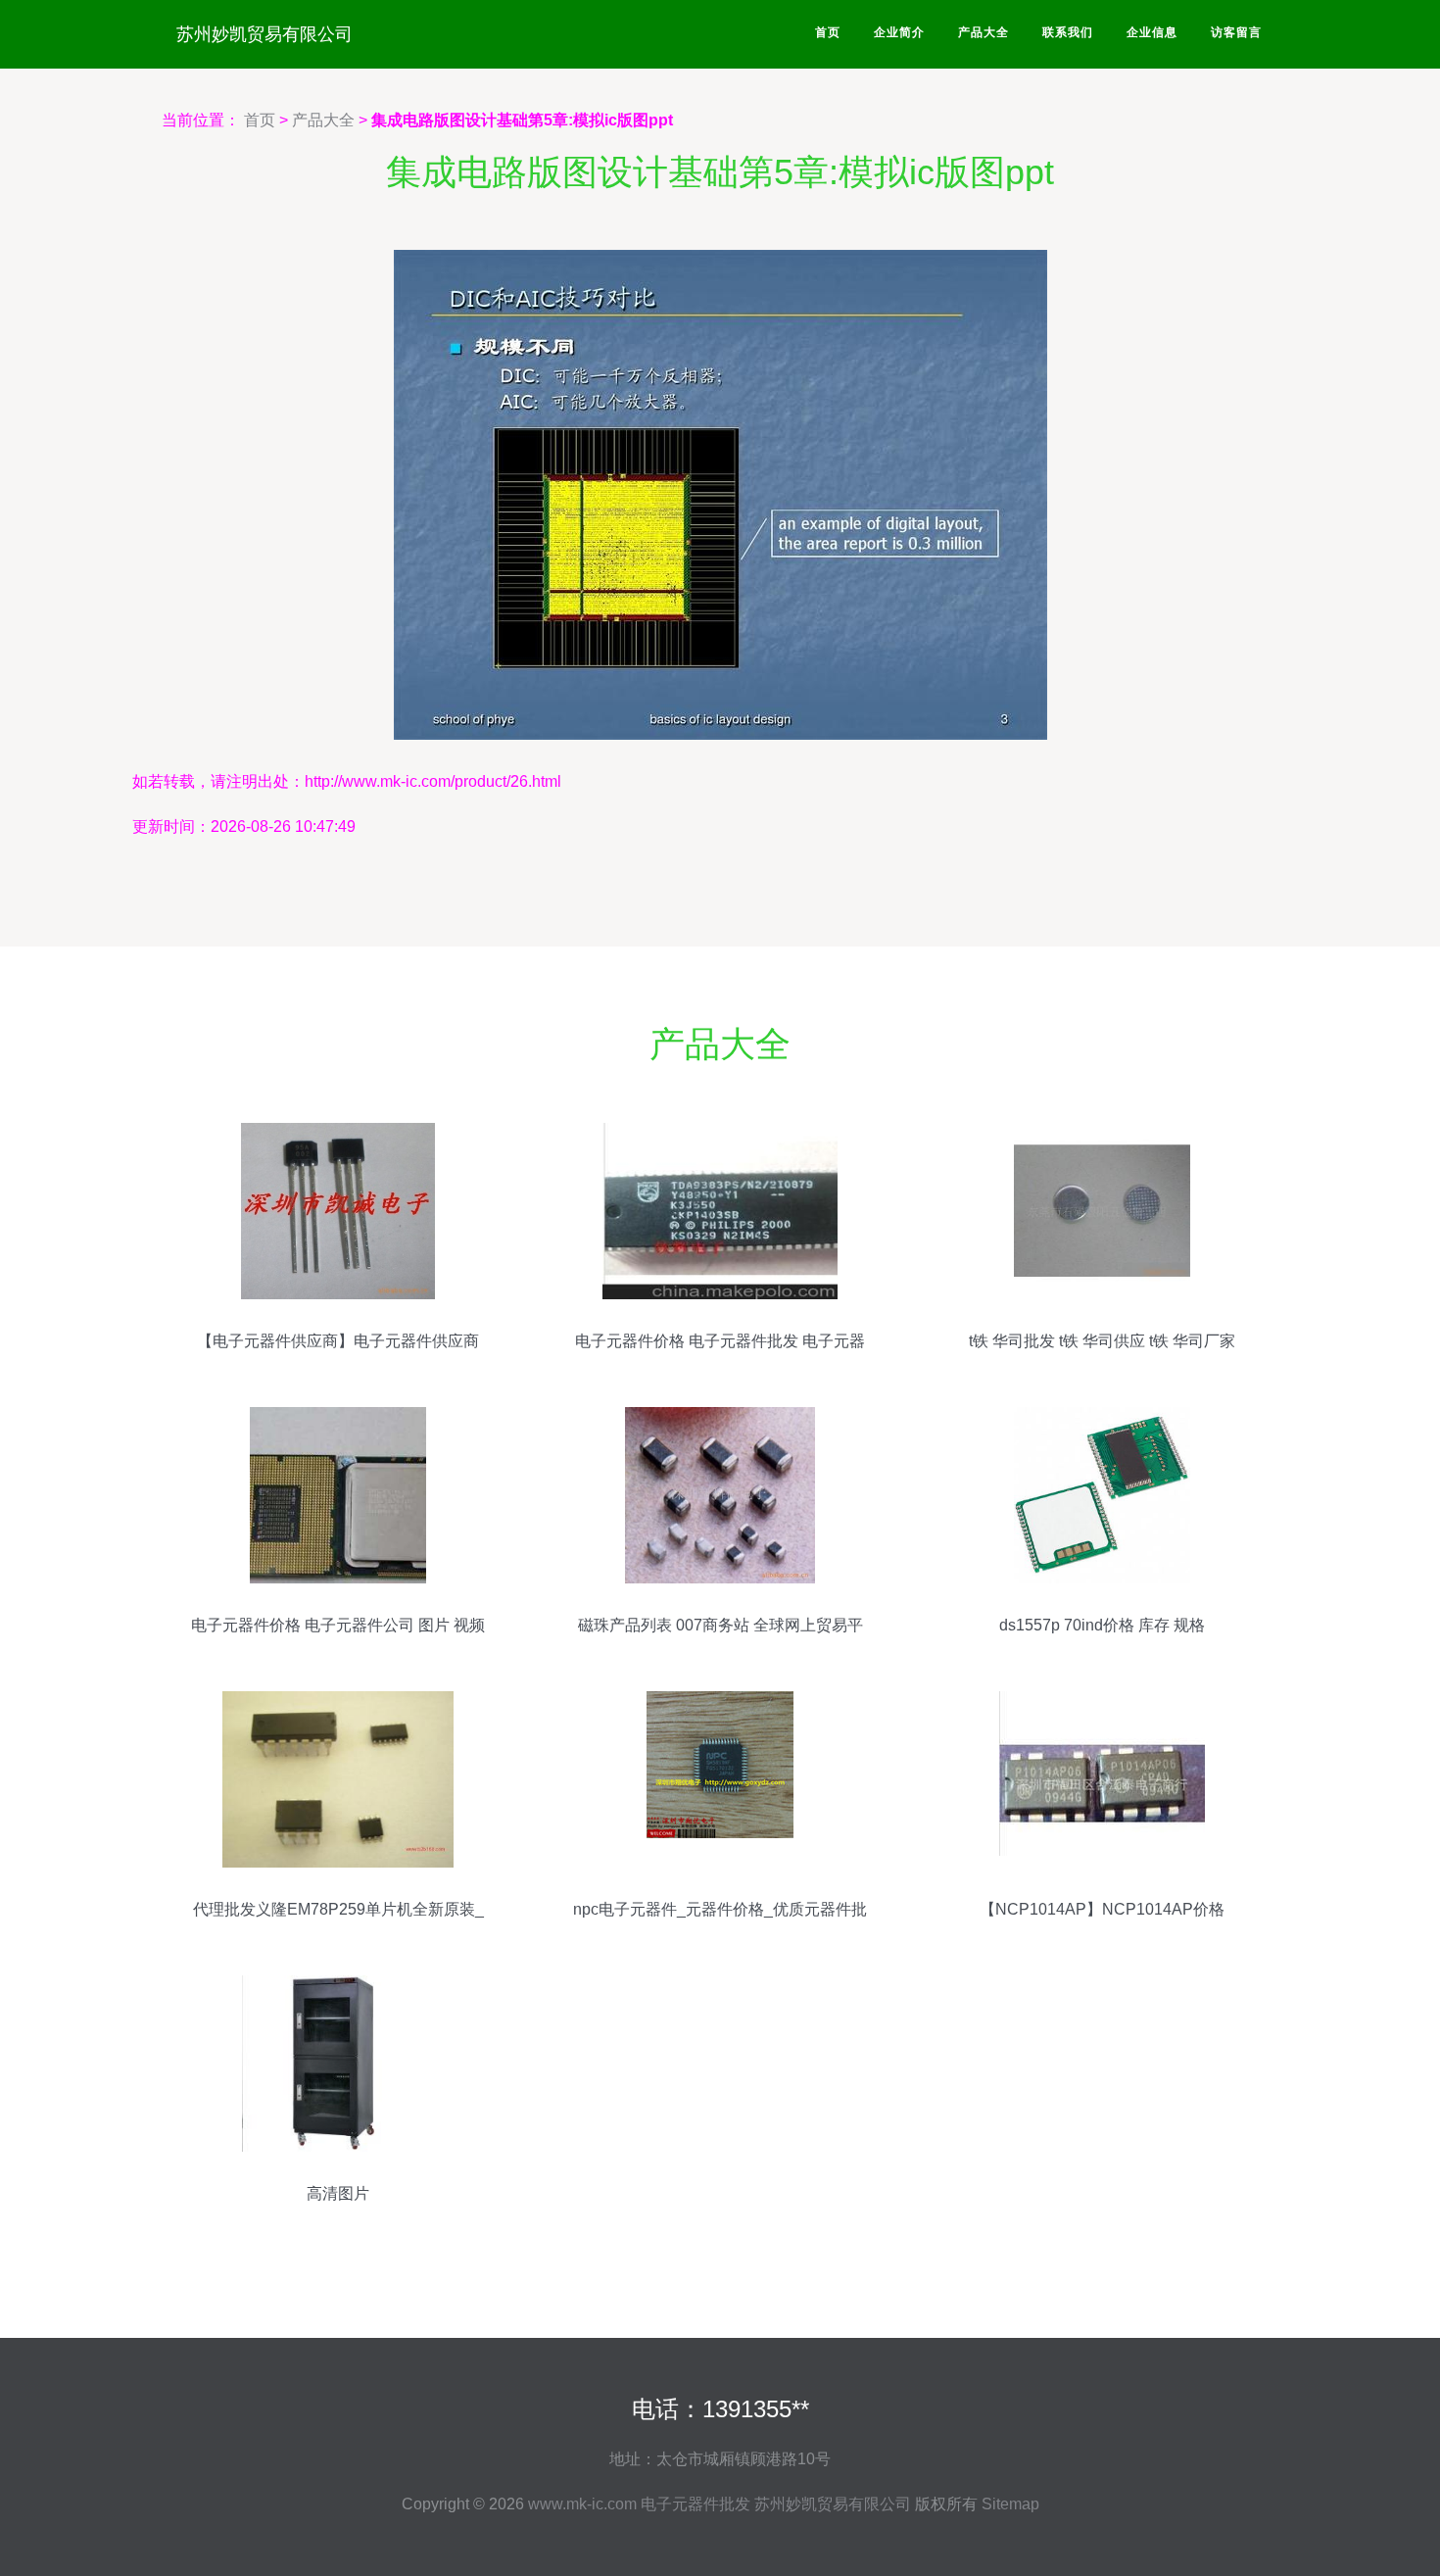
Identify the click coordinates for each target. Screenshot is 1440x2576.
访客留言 (1236, 32)
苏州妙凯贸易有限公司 (264, 34)
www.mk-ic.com (582, 2504)
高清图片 (338, 2193)
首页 (828, 32)
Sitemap (1010, 2504)
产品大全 (984, 32)
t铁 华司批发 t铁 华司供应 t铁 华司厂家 (1102, 1341)
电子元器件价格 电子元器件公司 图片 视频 (338, 1625)
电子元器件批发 (696, 2504)
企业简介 (899, 32)
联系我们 (1068, 32)
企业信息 (1152, 32)
